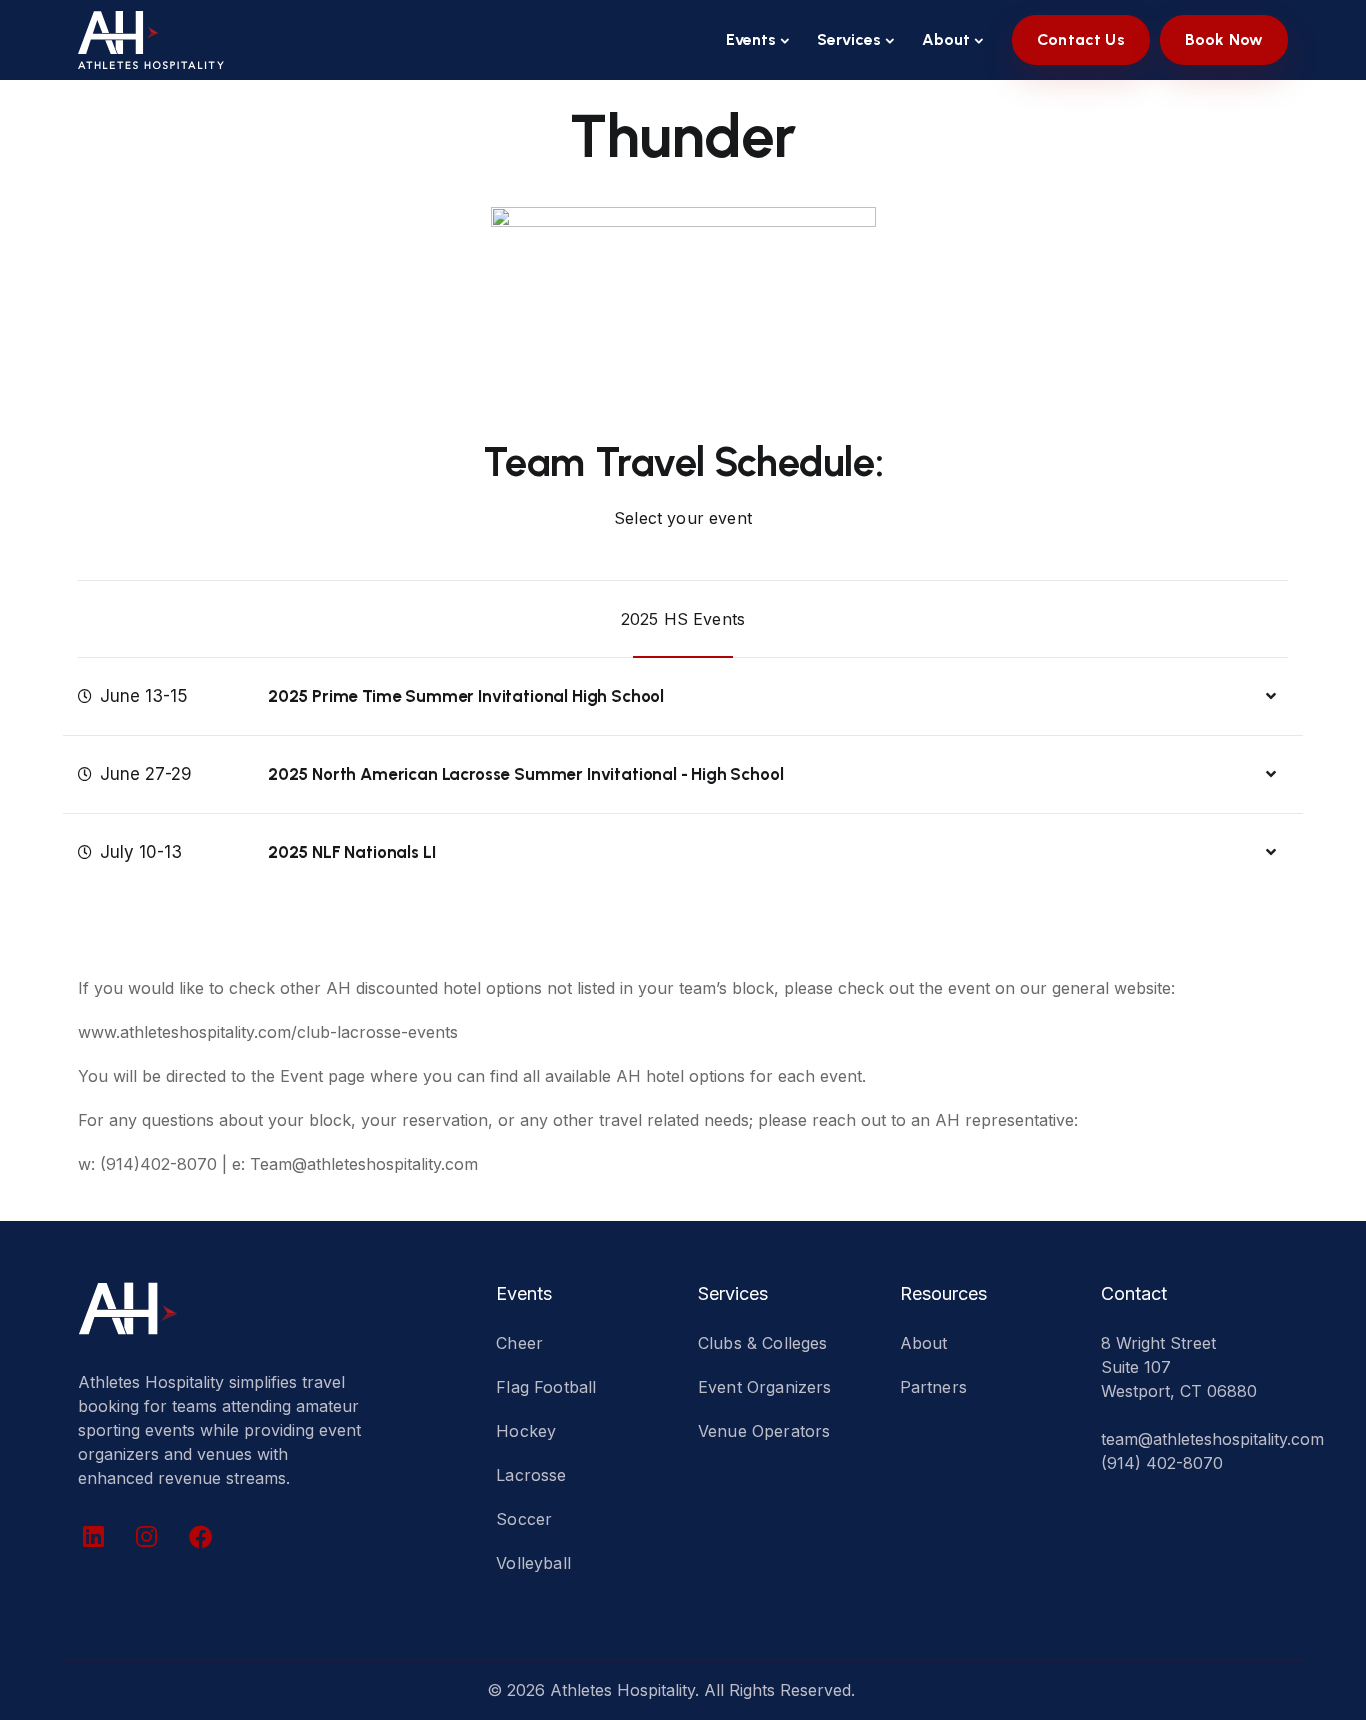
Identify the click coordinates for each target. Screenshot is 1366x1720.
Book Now (1224, 39)
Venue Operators (764, 1431)
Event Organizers (765, 1387)
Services (849, 39)
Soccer (524, 1519)
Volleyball (533, 1563)
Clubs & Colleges (763, 1343)
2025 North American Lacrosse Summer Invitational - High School (525, 774)
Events (751, 39)
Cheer (519, 1343)
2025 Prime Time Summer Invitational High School (466, 696)
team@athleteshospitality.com (1212, 1439)
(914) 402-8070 (1162, 1463)
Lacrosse (531, 1475)
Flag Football (546, 1387)
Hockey (526, 1431)
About (946, 39)
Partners (933, 1387)
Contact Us (1081, 39)
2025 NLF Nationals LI (351, 852)
